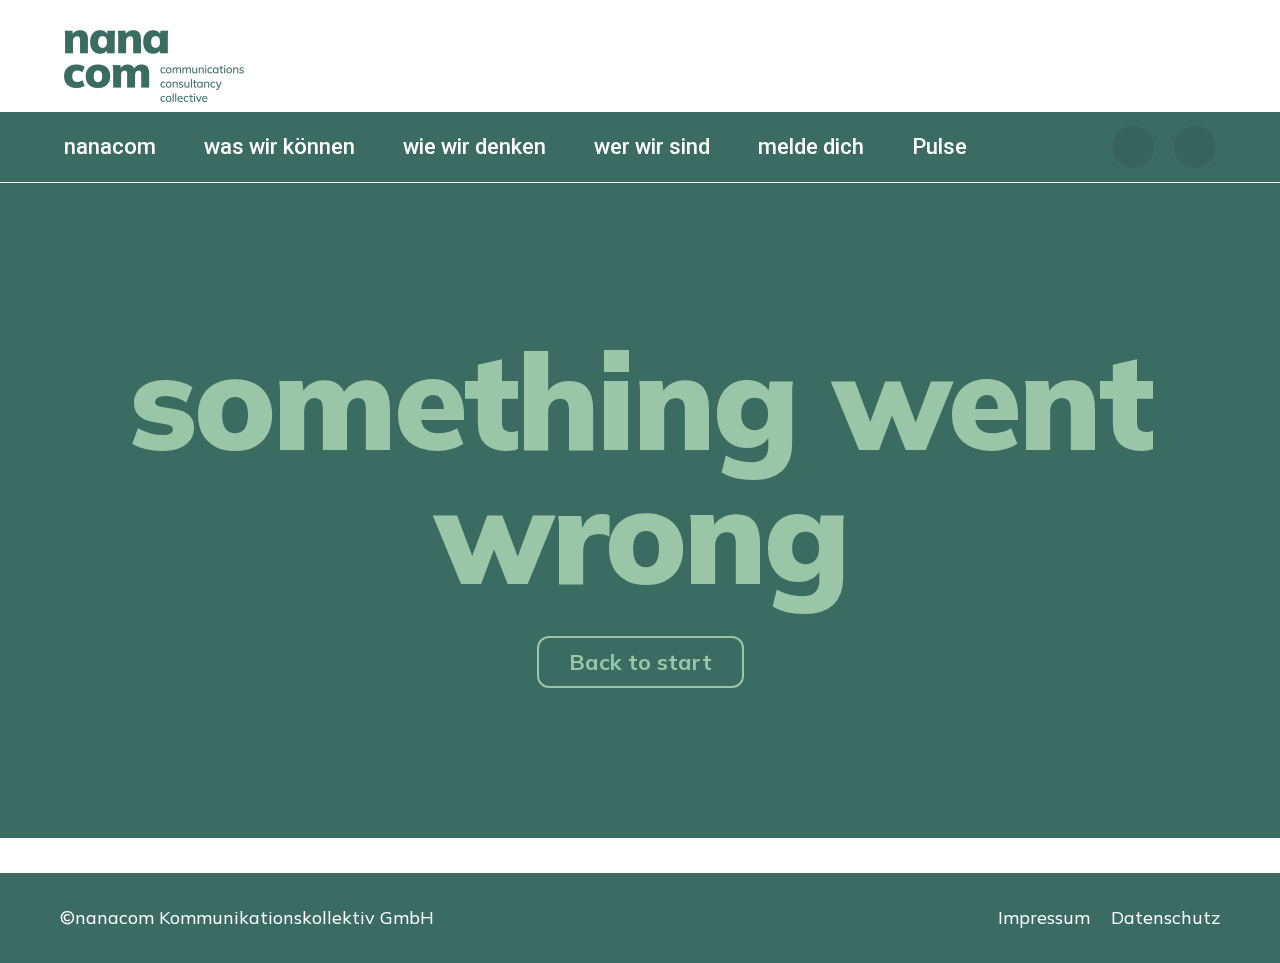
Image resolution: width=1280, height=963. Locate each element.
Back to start (640, 662)
